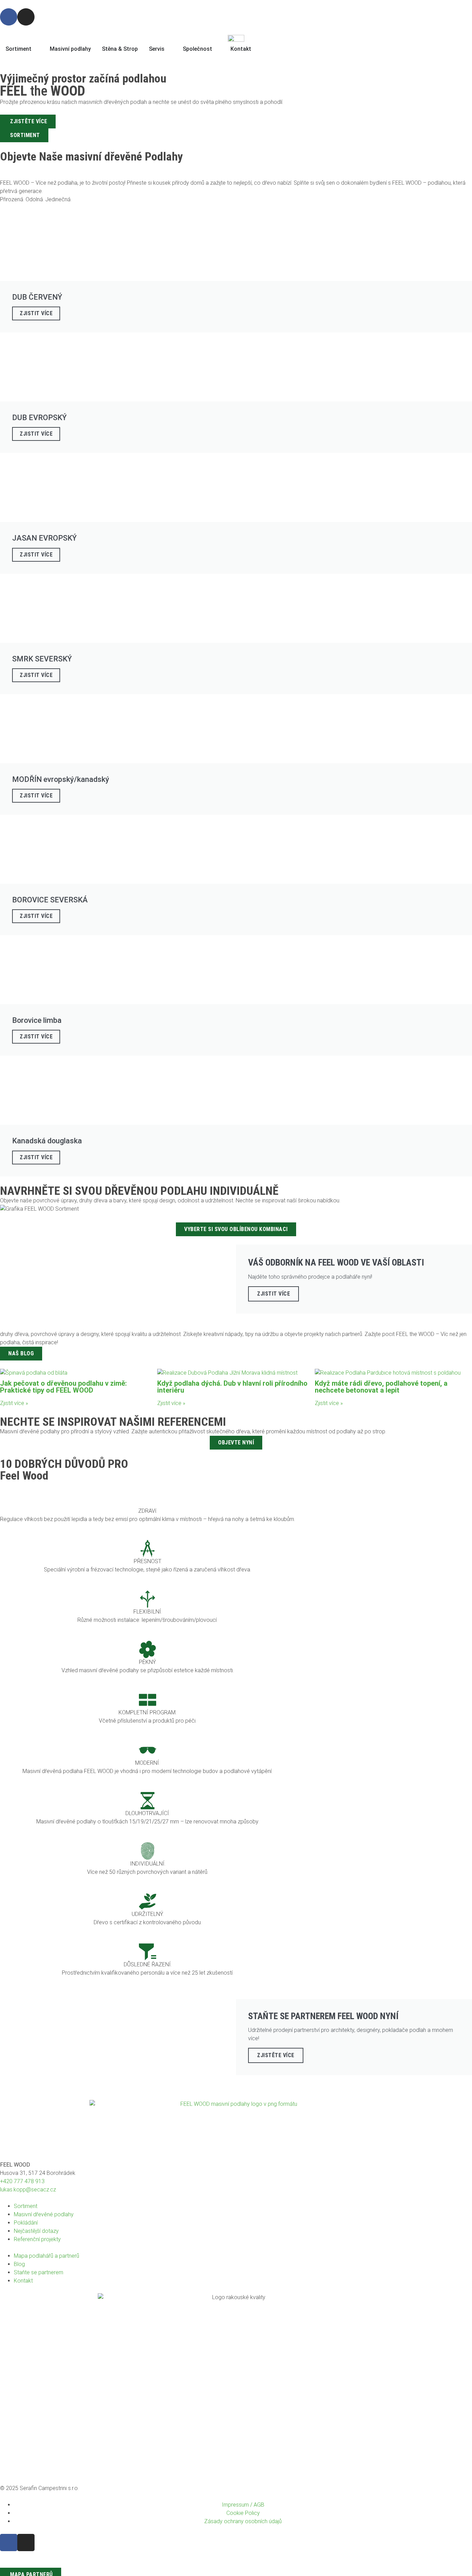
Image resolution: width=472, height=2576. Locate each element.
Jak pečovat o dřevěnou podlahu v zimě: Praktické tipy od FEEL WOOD (63, 1387)
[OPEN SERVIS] (169, 49)
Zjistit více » (14, 1403)
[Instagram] (26, 17)
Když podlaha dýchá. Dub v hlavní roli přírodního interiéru (232, 1387)
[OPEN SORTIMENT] (36, 49)
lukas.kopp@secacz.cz (28, 2190)
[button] (3, 1735)
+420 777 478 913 (22, 2181)
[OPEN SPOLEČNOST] (217, 49)
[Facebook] (9, 17)
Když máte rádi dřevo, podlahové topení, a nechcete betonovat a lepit (381, 1387)
